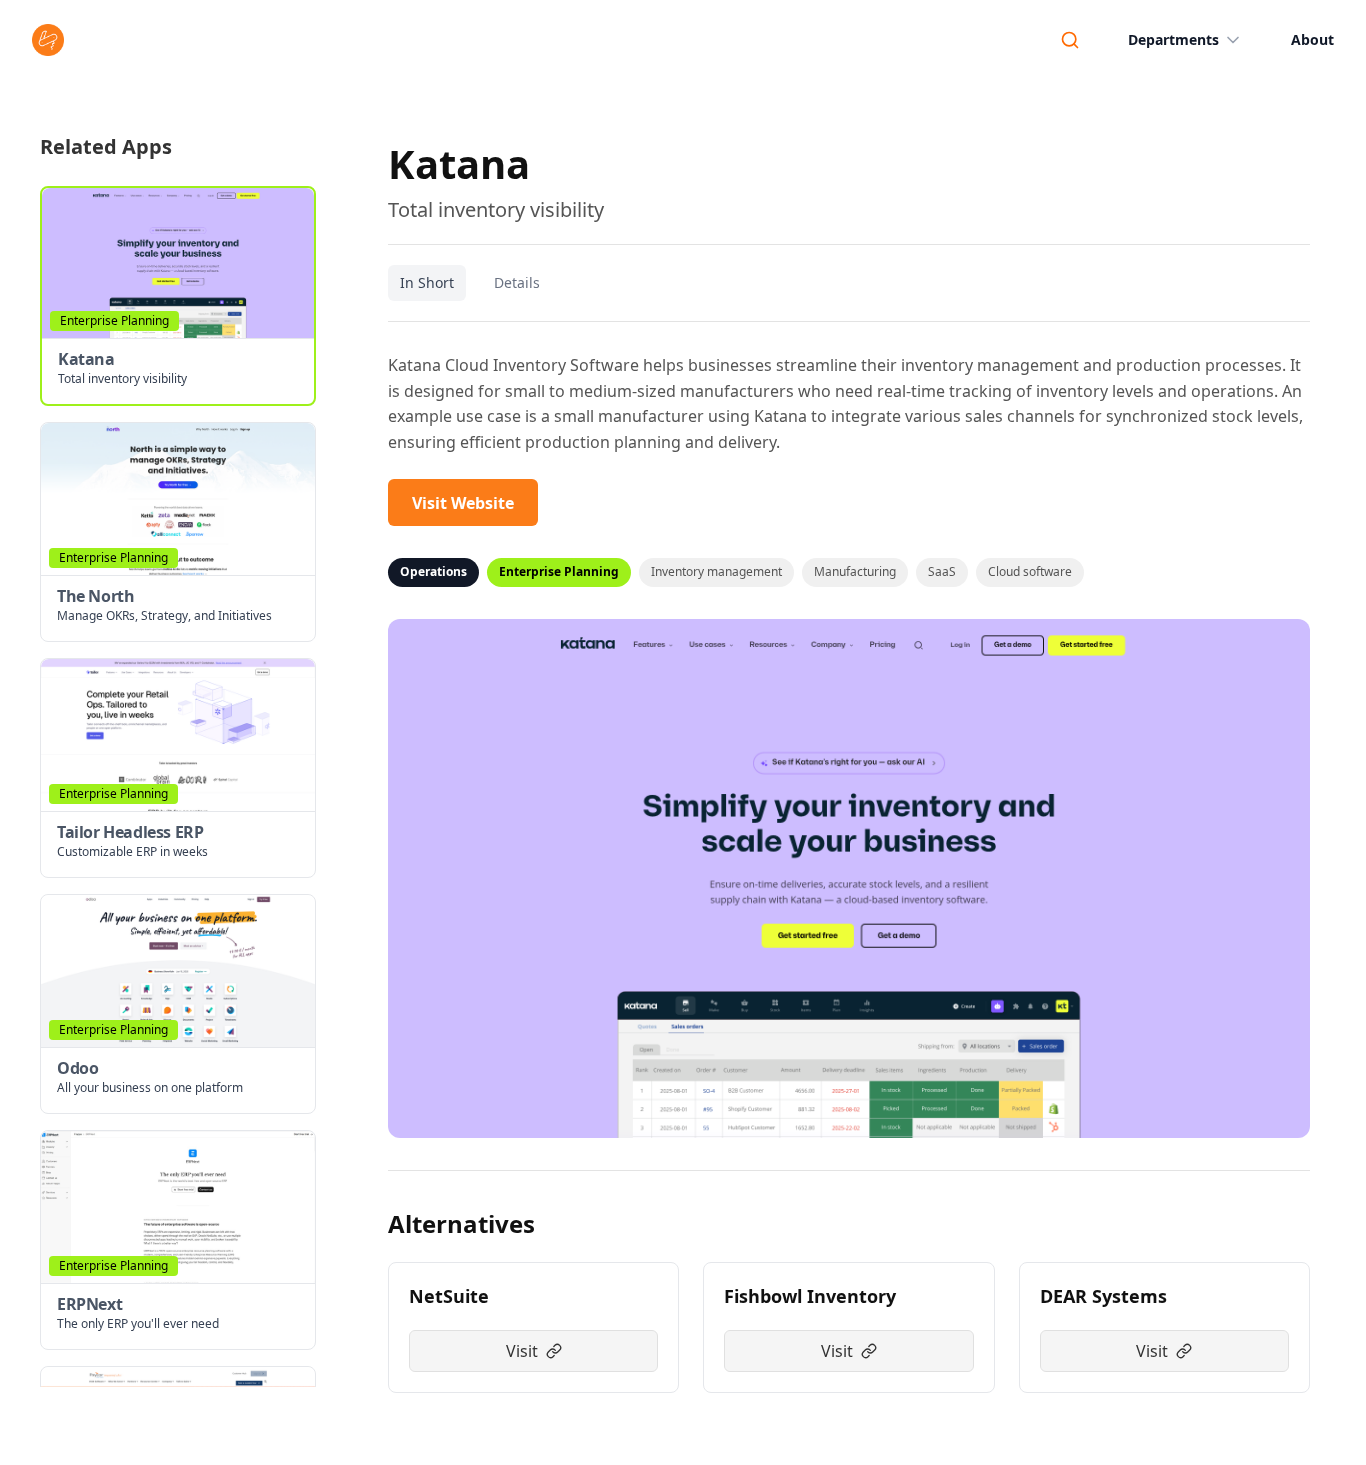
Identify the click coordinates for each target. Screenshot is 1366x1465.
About (1312, 39)
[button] (178, 296)
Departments (1173, 39)
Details (517, 282)
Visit (522, 1351)
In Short (427, 282)
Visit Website (463, 503)
